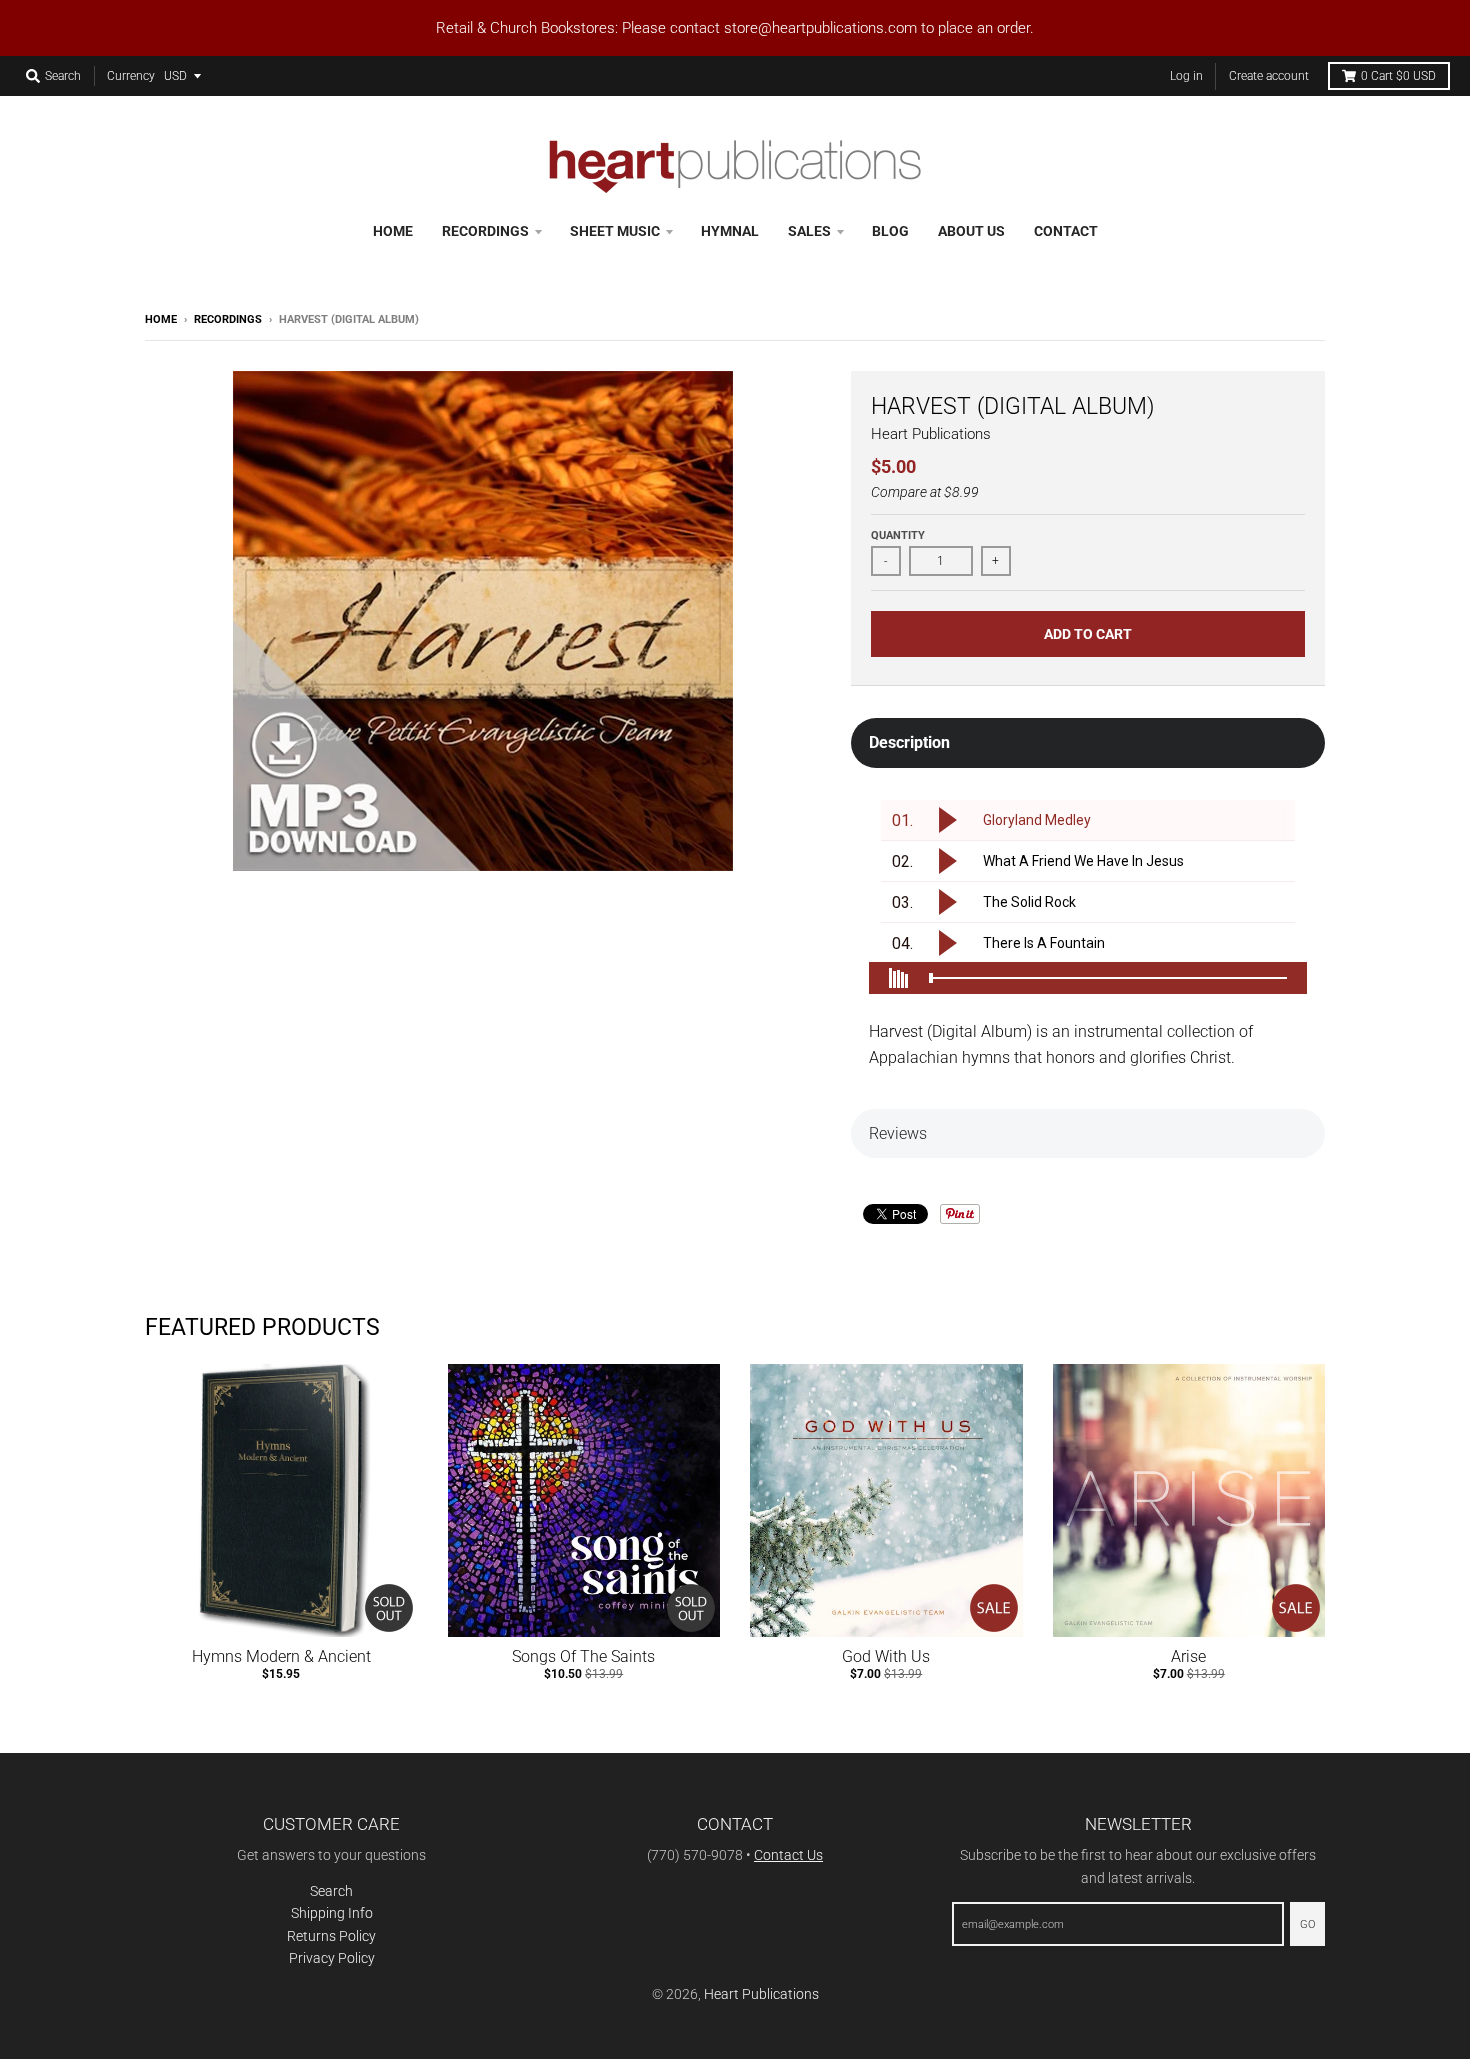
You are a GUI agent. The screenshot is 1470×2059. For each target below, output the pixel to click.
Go (1307, 1924)
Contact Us (788, 1855)
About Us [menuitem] (971, 231)
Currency (131, 76)
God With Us (886, 1656)
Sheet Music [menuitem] (615, 231)
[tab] (1088, 743)
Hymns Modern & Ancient (281, 1656)
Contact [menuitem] (1066, 231)
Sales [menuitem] (809, 231)
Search (331, 1891)
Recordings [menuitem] (485, 231)
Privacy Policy (332, 1958)
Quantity (898, 535)
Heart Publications (931, 434)
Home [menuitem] (393, 231)
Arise (1188, 1656)
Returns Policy (331, 1936)
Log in (1186, 76)
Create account (1269, 76)
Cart (1398, 76)
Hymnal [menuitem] (730, 231)
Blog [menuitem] (890, 231)
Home (161, 319)
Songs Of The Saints (583, 1656)
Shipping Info (332, 1913)
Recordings (228, 319)
